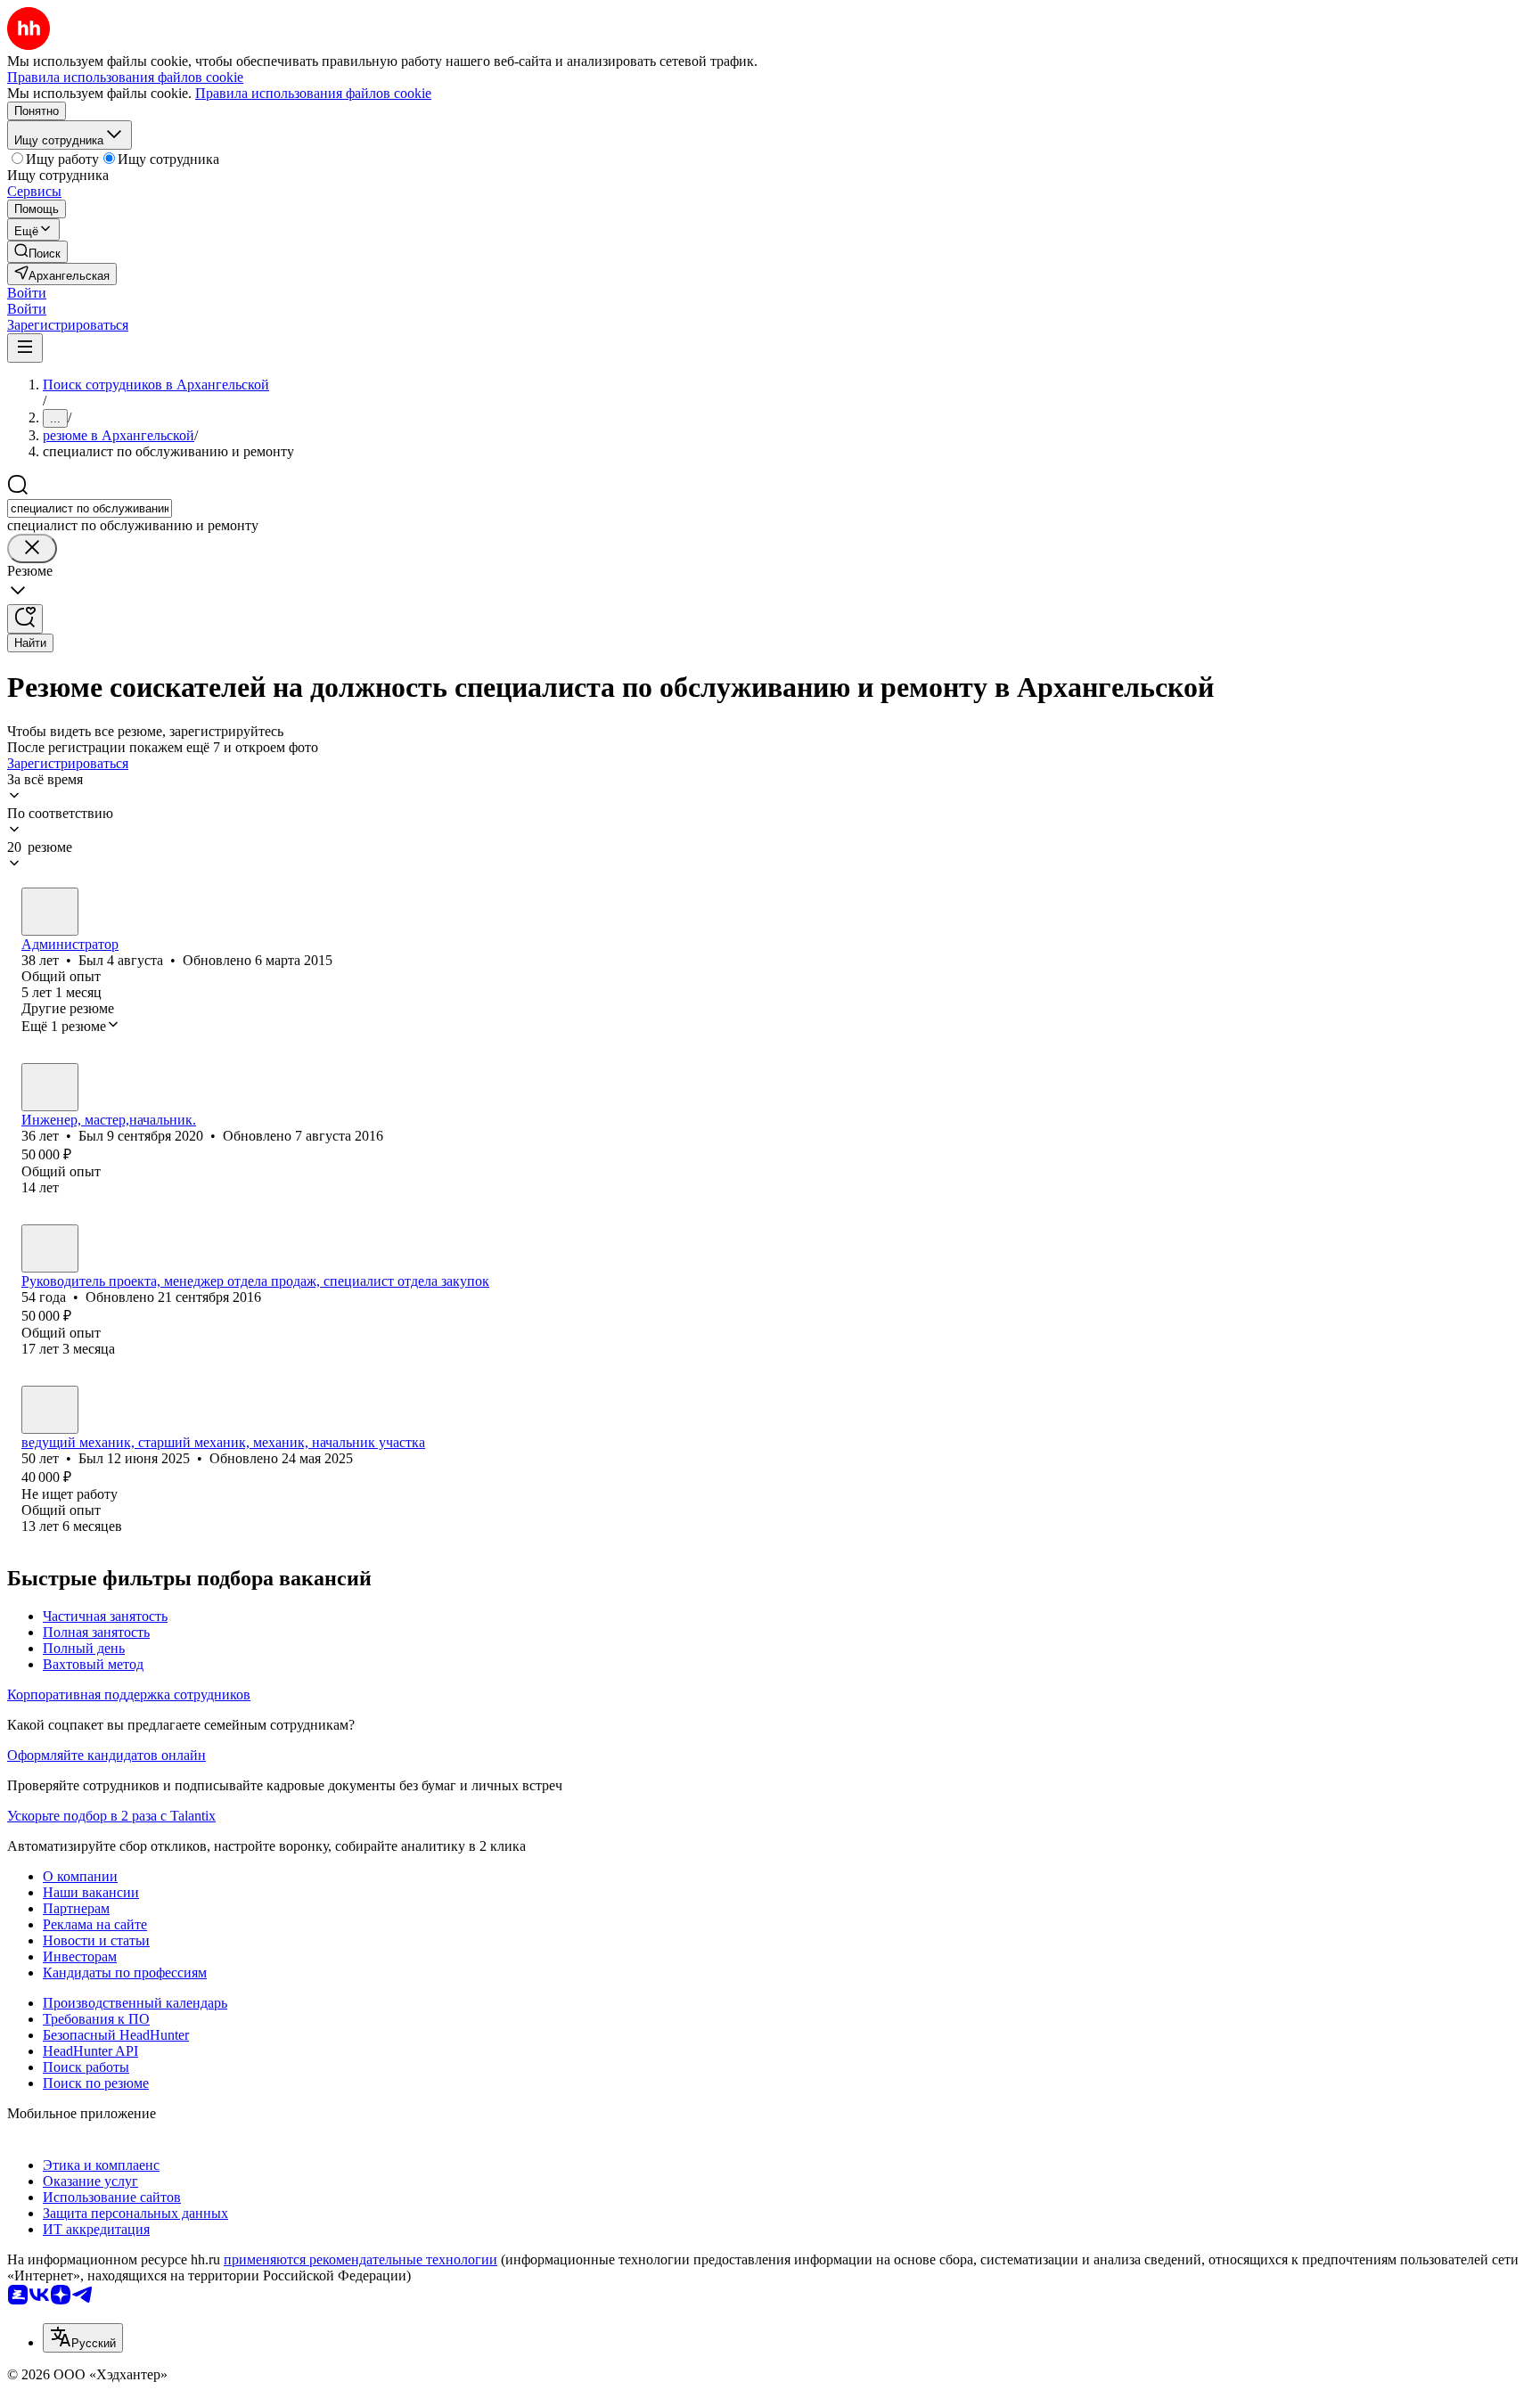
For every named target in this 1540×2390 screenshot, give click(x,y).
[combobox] (90, 508)
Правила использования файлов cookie (313, 93)
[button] (27, 293)
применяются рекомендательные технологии (360, 2259)
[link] (37, 252)
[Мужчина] (50, 912)
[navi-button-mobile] (25, 348)
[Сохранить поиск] (25, 619)
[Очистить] (32, 548)
